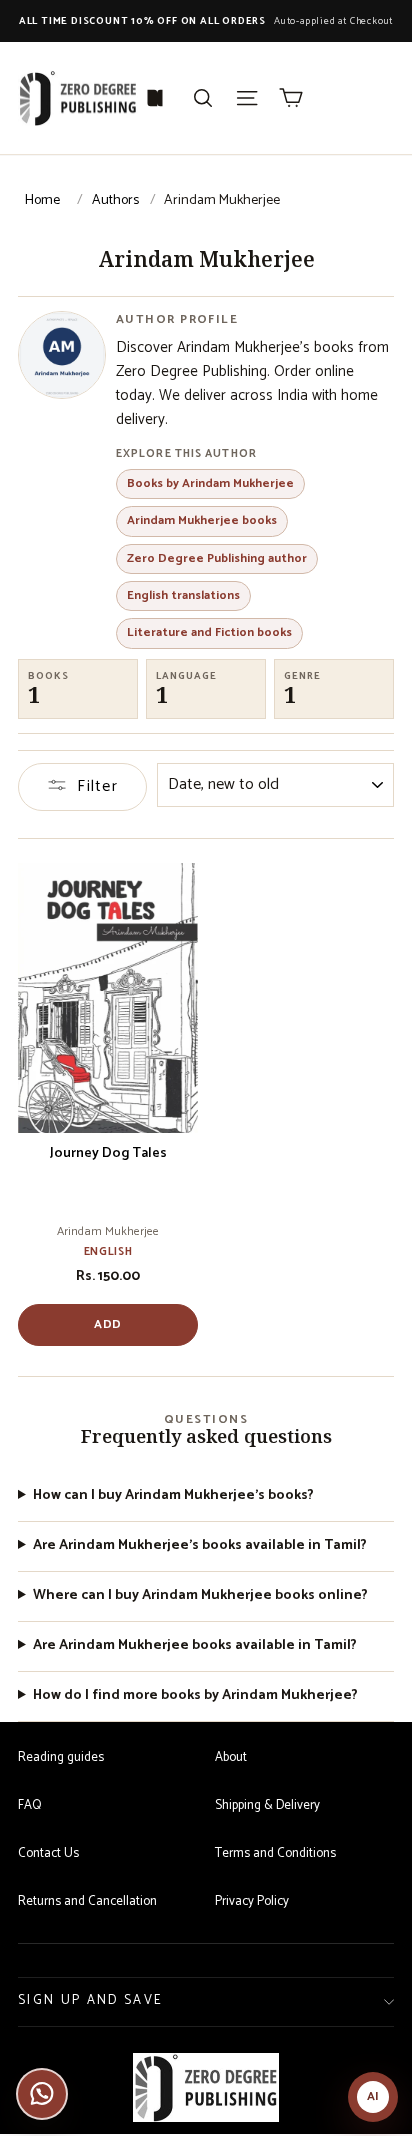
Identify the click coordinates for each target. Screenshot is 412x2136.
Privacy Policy (252, 1901)
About (231, 1757)
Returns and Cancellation (87, 1901)
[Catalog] (155, 98)
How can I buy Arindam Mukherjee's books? (173, 1496)
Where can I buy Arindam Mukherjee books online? (200, 1596)
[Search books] (203, 98)
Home (42, 200)
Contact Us (48, 1853)
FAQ (29, 1805)
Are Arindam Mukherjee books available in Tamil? (195, 1646)
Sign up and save (90, 2000)
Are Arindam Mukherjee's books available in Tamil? (200, 1546)
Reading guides (61, 1757)
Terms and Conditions (275, 1853)
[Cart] (291, 98)
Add (108, 1324)
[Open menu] (247, 98)
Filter (97, 786)
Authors (115, 200)
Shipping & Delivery (267, 1805)
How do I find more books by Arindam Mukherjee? (195, 1696)
